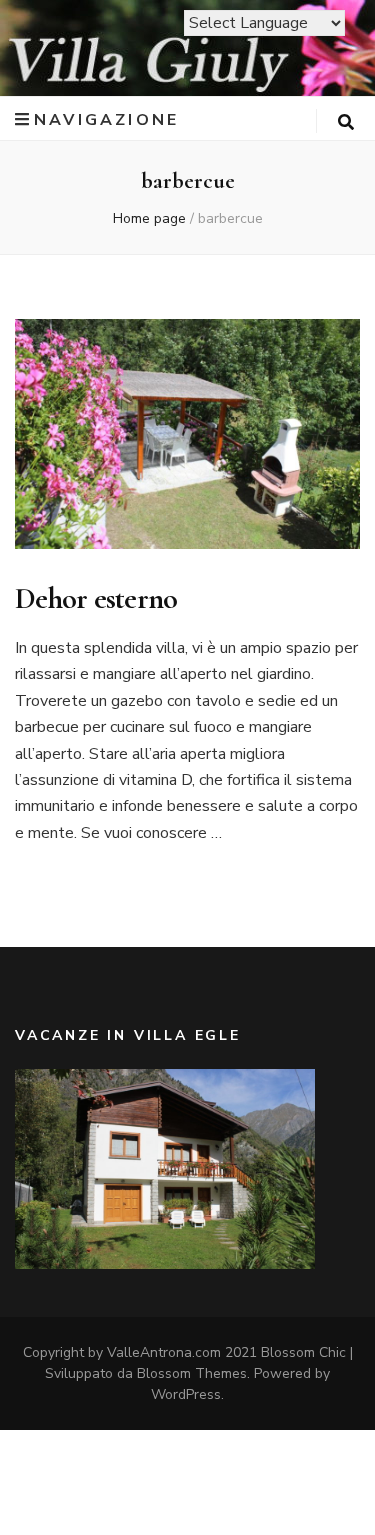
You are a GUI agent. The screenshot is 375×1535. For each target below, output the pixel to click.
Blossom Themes (192, 1373)
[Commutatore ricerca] (346, 122)
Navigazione (106, 119)
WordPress (186, 1394)
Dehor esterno (96, 598)
